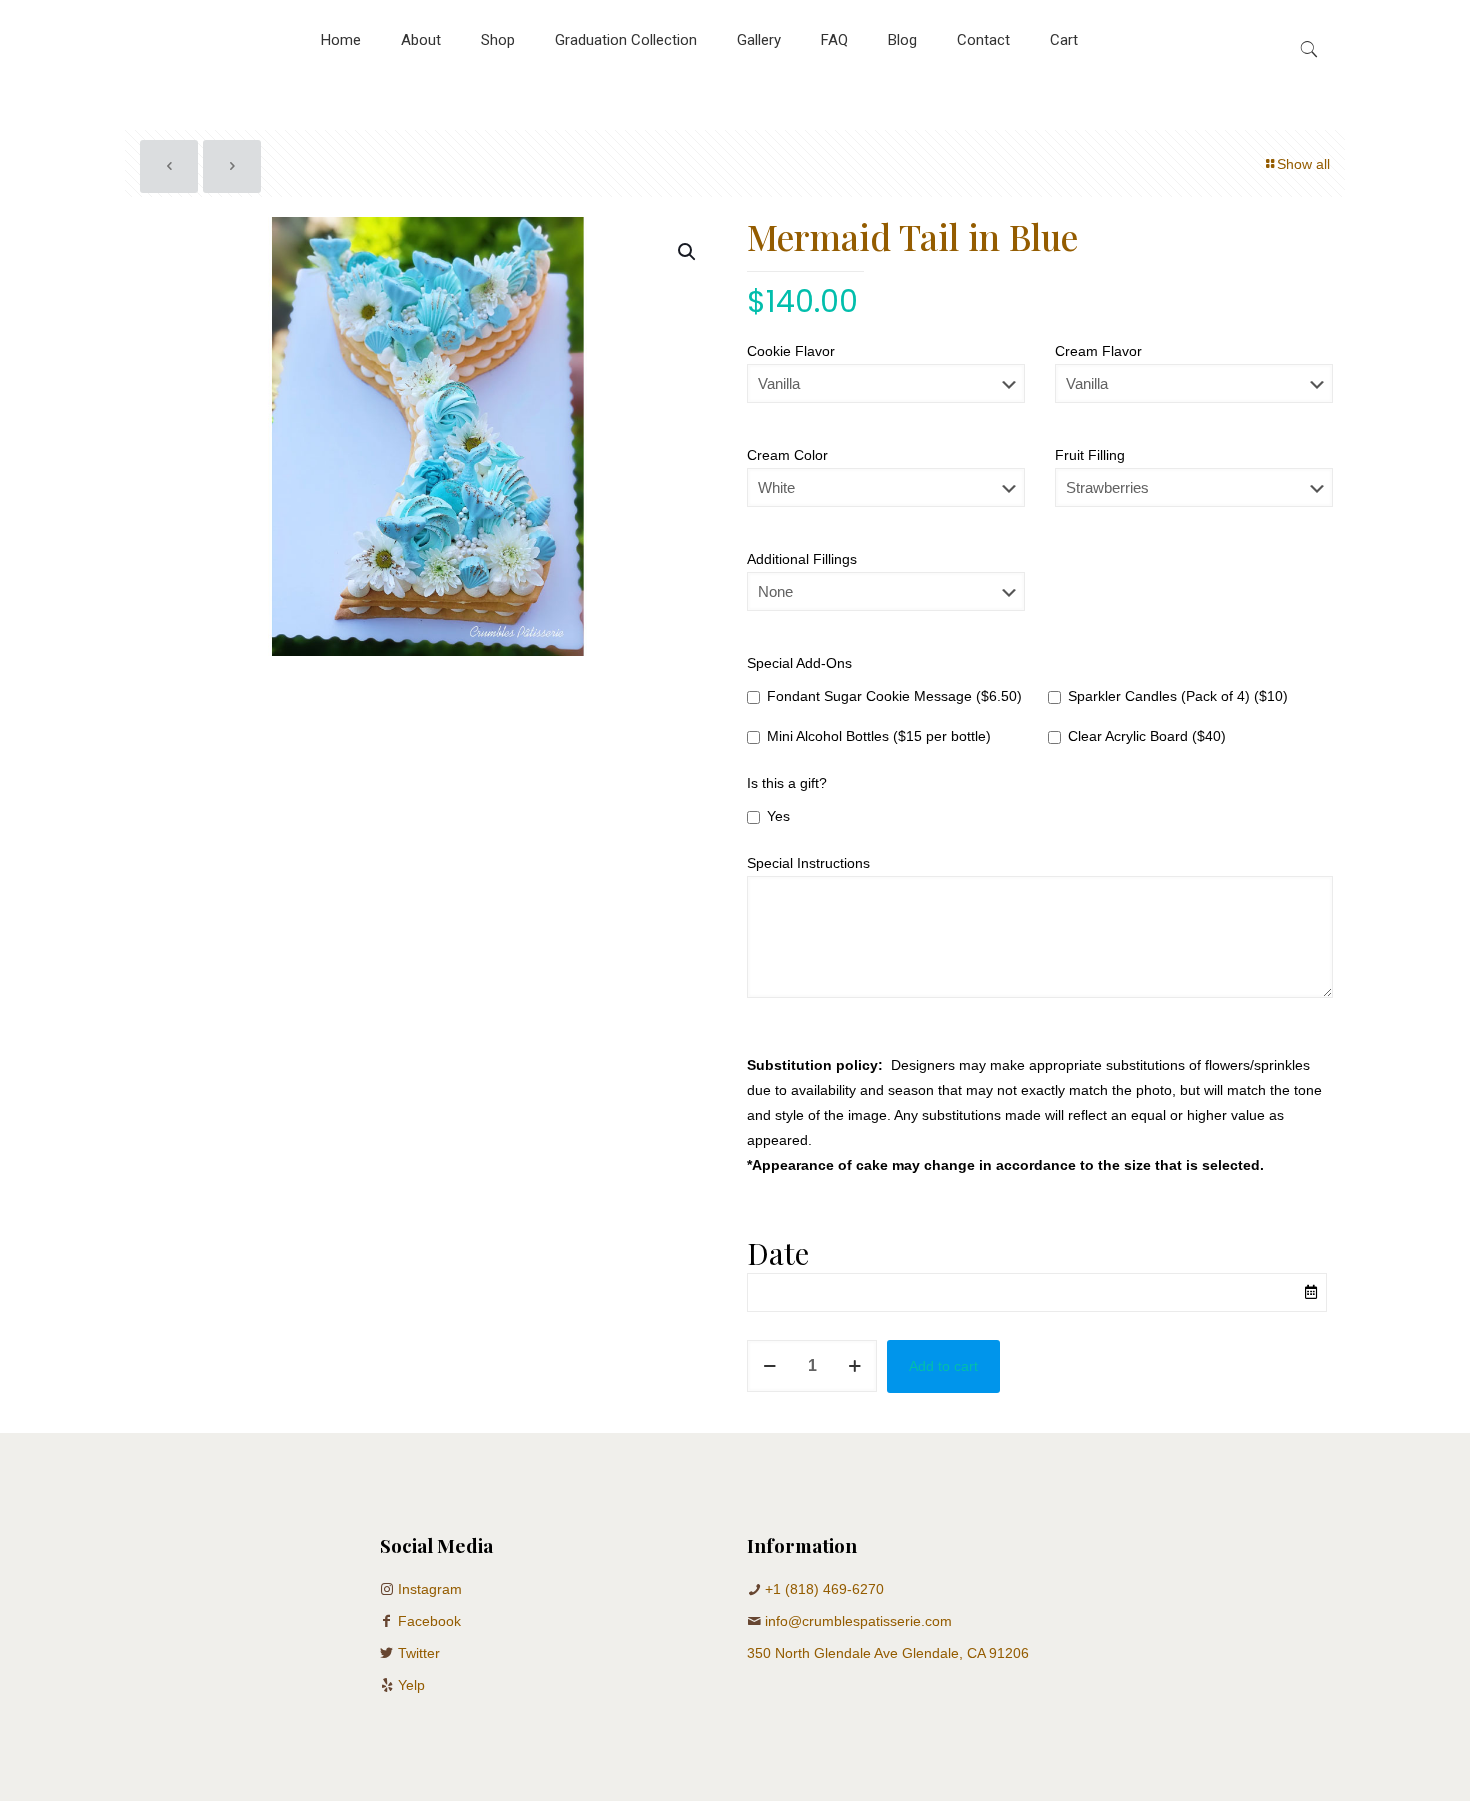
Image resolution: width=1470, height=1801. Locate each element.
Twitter (419, 1653)
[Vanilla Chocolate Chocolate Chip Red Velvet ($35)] (886, 393)
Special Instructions (808, 863)
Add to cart (943, 1366)
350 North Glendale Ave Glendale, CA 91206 (888, 1653)
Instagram (430, 1589)
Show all (1303, 164)
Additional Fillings (802, 559)
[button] (688, 252)
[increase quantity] (854, 1366)
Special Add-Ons (799, 663)
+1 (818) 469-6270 (824, 1589)
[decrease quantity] (769, 1366)
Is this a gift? (787, 783)
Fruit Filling (1090, 455)
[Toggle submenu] (498, 90)
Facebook (429, 1621)
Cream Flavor (1098, 351)
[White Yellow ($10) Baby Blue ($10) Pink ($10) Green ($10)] (886, 497)
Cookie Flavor (791, 351)
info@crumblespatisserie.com (858, 1621)
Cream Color (787, 455)
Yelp (411, 1685)
